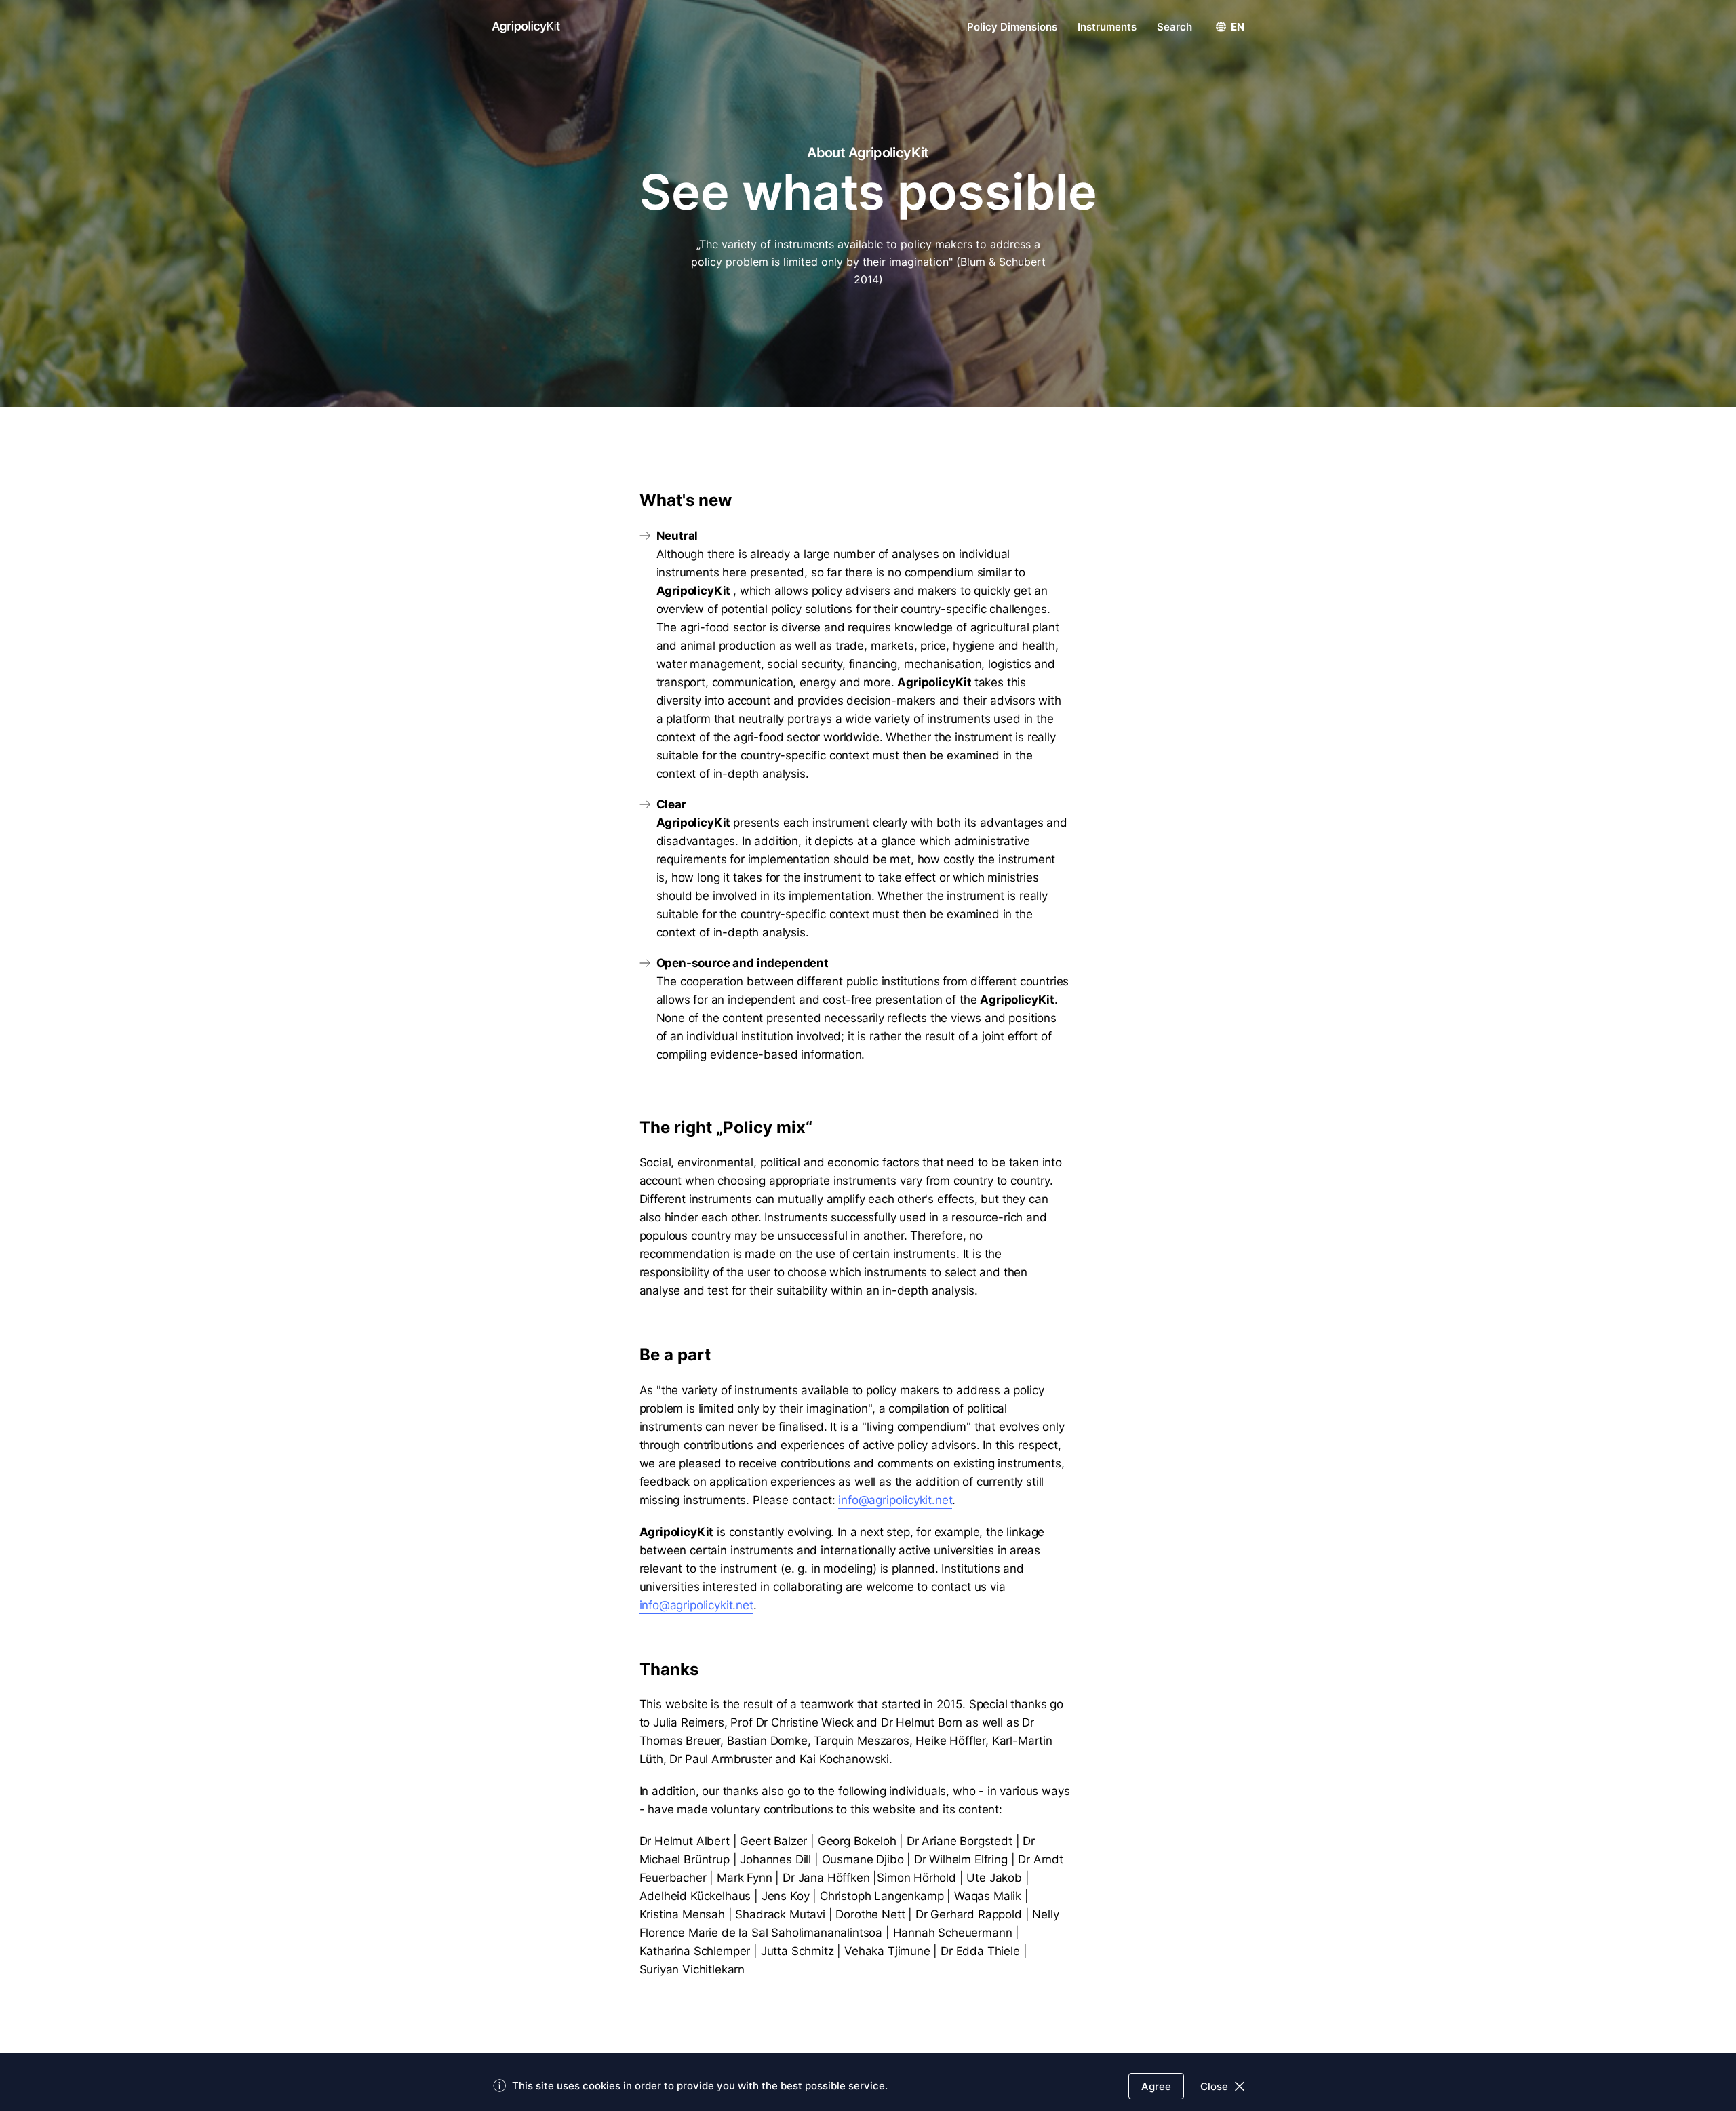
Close (1214, 2086)
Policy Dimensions (1012, 27)
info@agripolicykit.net (895, 1500)
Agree (1156, 2086)
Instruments (1107, 27)
